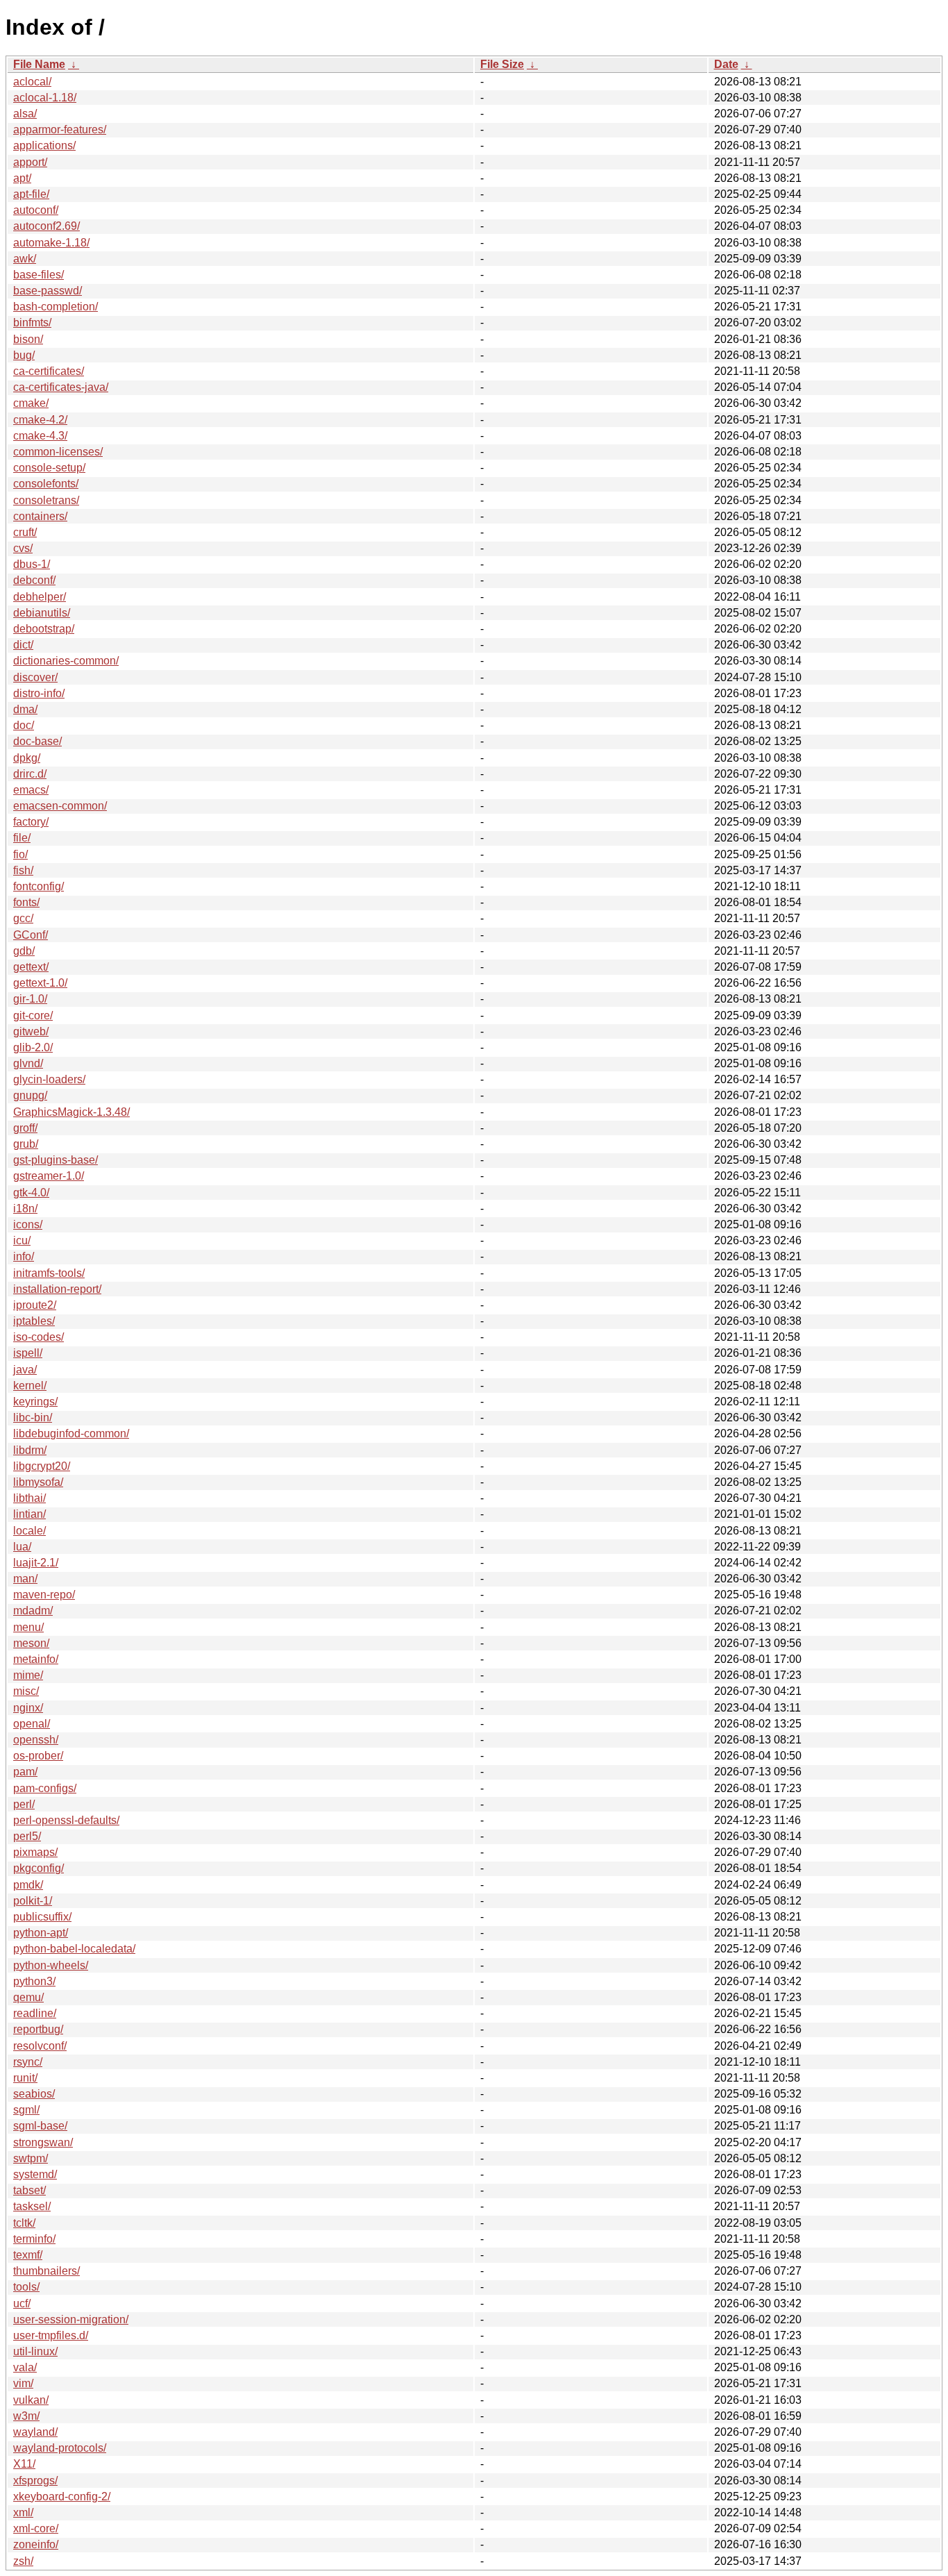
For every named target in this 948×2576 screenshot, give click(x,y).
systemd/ (35, 2174)
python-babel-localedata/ (74, 1949)
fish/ (23, 870)
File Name (39, 64)
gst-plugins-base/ (56, 1160)
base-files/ (39, 275)
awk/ (25, 259)
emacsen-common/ (60, 806)
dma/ (25, 709)
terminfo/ (34, 2239)
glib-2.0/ (33, 1047)
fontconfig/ (39, 886)
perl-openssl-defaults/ (66, 1820)
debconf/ (34, 580)
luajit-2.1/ (36, 1563)
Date (726, 64)
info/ (24, 1256)
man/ (25, 1579)
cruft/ (25, 532)
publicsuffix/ (42, 1917)
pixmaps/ (35, 1852)
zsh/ (23, 2561)
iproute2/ (35, 1305)
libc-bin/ (33, 1417)
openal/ (32, 1724)
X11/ (24, 2464)
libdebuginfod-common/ (71, 1433)
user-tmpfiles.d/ (51, 2335)
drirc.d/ (30, 774)
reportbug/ (38, 2029)
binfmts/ (32, 323)
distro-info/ (39, 693)
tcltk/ (24, 2223)
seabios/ (34, 2094)
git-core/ (33, 1015)
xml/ (23, 2512)
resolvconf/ (40, 2046)
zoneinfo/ (36, 2544)
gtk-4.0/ (31, 1193)
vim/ (23, 2383)
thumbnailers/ (46, 2271)
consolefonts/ (46, 484)
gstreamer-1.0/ (49, 1176)
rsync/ (28, 2062)
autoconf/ (36, 210)
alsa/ (25, 114)
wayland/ (35, 2432)
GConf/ (31, 935)
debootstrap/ (44, 629)
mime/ (28, 1675)
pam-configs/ (45, 1788)
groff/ (25, 1128)
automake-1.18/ (51, 243)
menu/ (28, 1627)
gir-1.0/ (30, 999)
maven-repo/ (44, 1595)
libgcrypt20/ (42, 1466)
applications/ (44, 145)
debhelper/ (40, 597)
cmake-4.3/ (40, 436)
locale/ (29, 1531)
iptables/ (34, 1321)
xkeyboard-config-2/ (62, 2496)
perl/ (24, 1804)
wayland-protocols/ (60, 2448)
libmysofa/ (38, 1482)
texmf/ (28, 2255)
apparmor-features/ (60, 129)
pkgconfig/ (39, 1868)
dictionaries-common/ (66, 661)
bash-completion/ (56, 307)
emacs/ (31, 790)
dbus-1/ (32, 564)
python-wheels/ (51, 1965)
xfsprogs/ (35, 2481)
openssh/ (36, 1740)
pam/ (25, 1772)
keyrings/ (35, 1402)
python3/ (34, 1981)
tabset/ (29, 2190)
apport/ (30, 162)
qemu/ (28, 1997)
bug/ (24, 355)
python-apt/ (41, 1933)
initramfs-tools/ (49, 1273)
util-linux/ (35, 2351)
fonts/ (26, 902)
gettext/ (31, 967)
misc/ (26, 1691)
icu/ (22, 1240)
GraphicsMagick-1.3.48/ (71, 1112)
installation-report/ (57, 1289)
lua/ (22, 1547)
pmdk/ (28, 1885)
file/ (22, 838)
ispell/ (28, 1353)
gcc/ (23, 918)
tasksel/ (32, 2206)
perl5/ (27, 1836)
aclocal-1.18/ (45, 98)
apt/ (22, 178)
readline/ (35, 2013)
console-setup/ (49, 468)
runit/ (25, 2078)
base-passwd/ (48, 291)
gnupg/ (30, 1095)
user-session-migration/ (71, 2319)
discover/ (35, 677)
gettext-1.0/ (40, 983)
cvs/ (23, 548)
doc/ (24, 725)
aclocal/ (32, 82)
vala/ (25, 2367)
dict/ (23, 645)
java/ (25, 1370)
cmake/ (31, 403)
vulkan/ (31, 2400)
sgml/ (26, 2110)
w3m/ (26, 2416)
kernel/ (30, 1386)
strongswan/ (43, 2142)
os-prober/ (38, 1756)
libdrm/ (30, 1450)
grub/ (26, 1144)
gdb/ (24, 951)
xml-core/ (36, 2528)
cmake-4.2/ (40, 420)
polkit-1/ (33, 1901)
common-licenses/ (58, 452)
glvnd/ (28, 1063)
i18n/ (25, 1208)
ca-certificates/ (49, 371)
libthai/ (29, 1498)
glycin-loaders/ (49, 1079)
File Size (502, 64)
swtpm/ (31, 2158)
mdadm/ (33, 1611)
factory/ (31, 822)
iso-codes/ (39, 1337)
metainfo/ (36, 1659)
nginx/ (28, 1708)
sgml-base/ (40, 2126)
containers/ (40, 516)
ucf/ (22, 2303)
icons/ (28, 1224)
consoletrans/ (46, 500)
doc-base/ (37, 741)
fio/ (20, 854)
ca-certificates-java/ (61, 387)
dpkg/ (27, 758)
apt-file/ (31, 194)
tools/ (26, 2287)
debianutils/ (42, 613)
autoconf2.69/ (46, 226)
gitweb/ (31, 1031)
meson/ (31, 1643)
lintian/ (29, 1514)
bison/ (28, 339)
